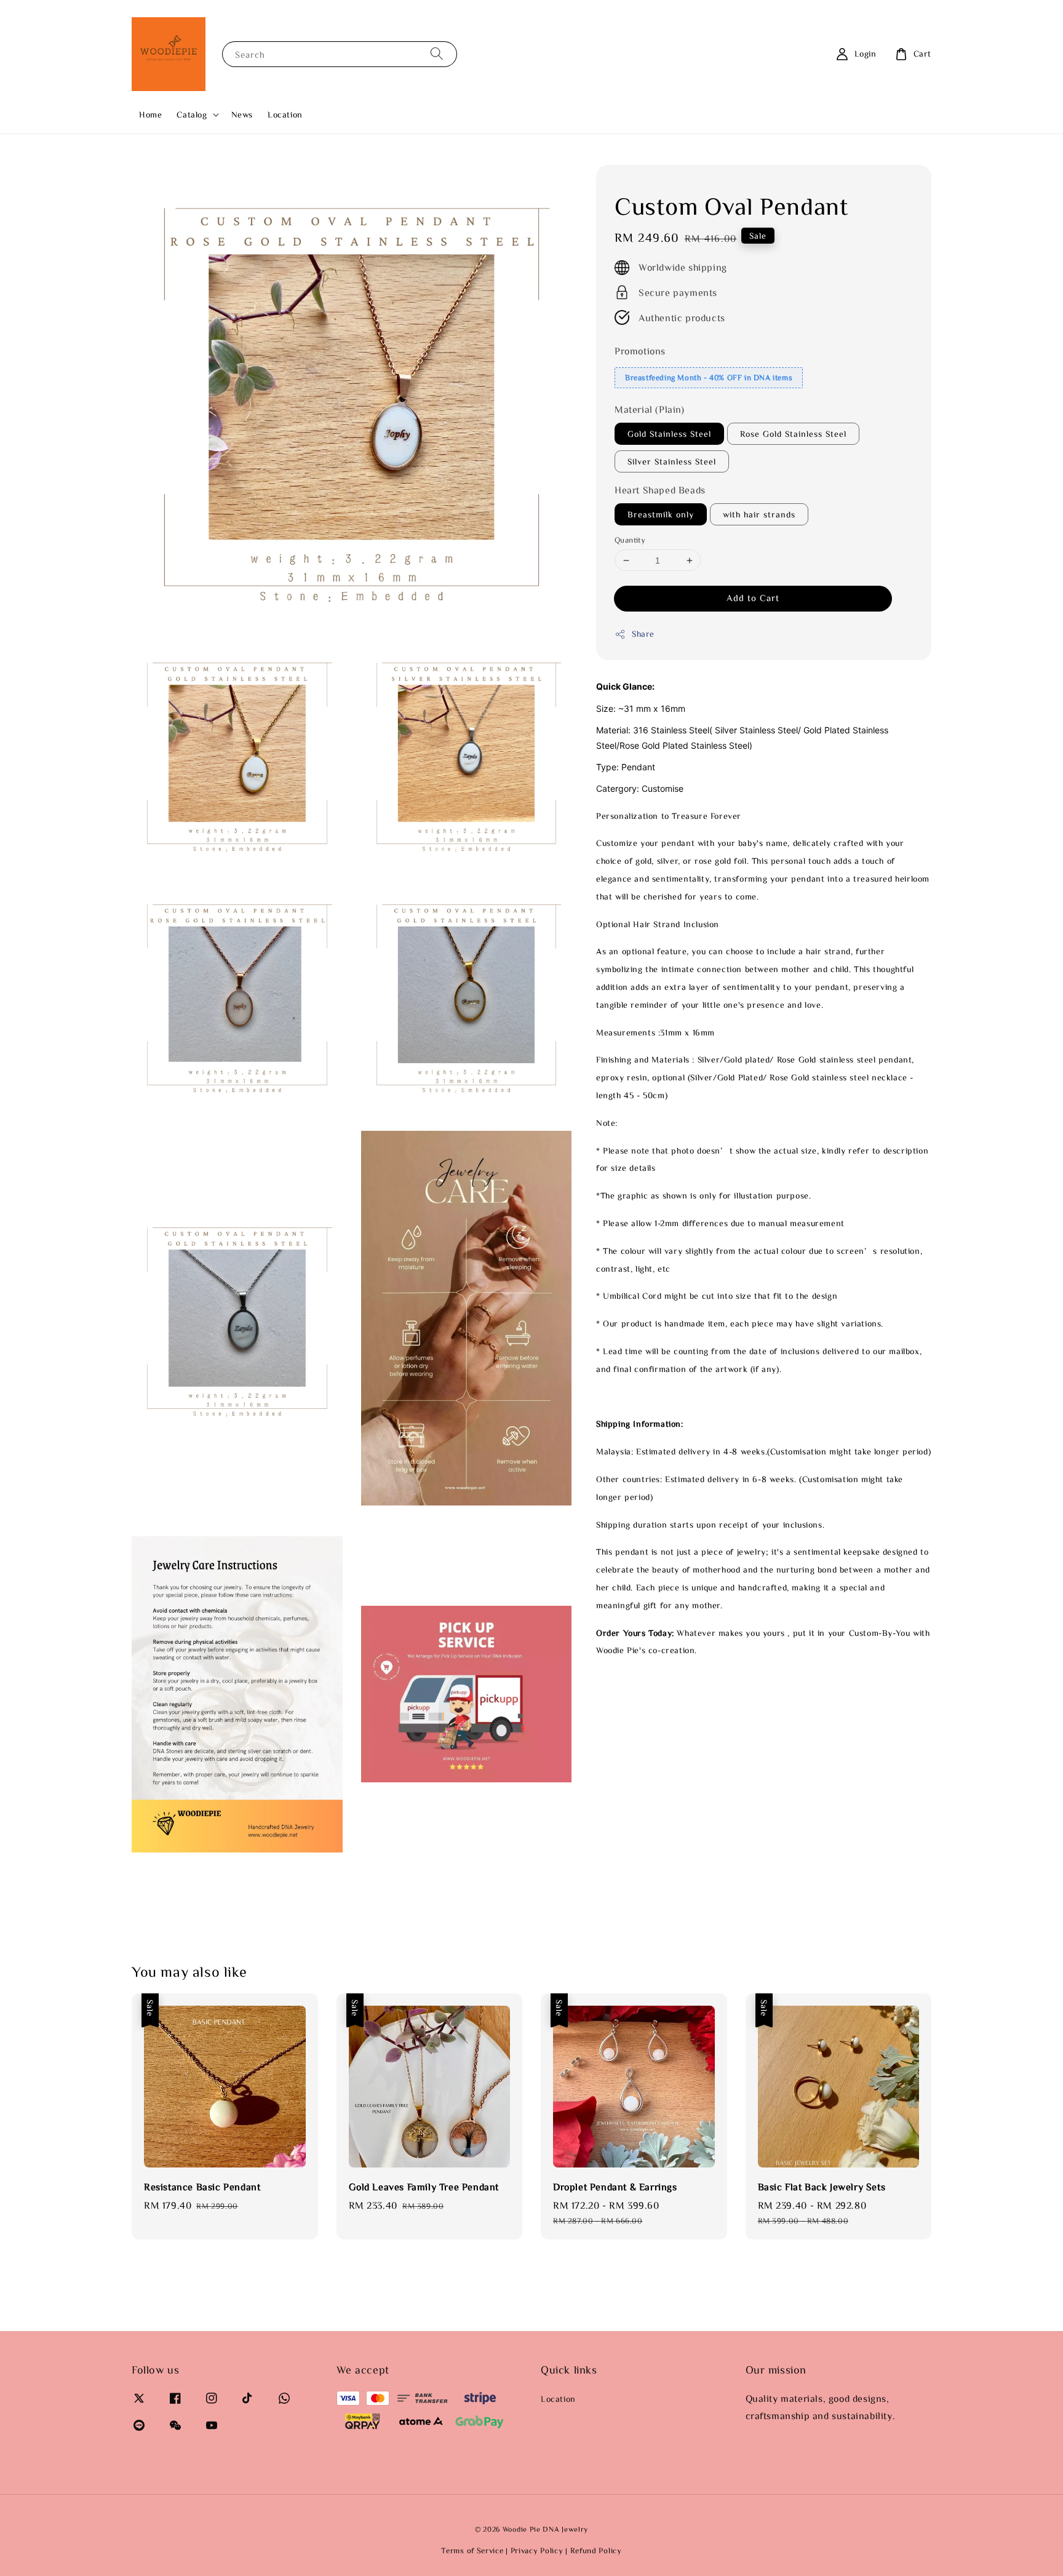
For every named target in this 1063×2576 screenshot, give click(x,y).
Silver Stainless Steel (672, 461)
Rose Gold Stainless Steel (793, 434)
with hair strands (759, 514)
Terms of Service (472, 2550)
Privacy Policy (537, 2550)
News (242, 114)
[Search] (437, 54)
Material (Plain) (650, 409)
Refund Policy (596, 2550)
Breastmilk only (661, 514)
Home (150, 114)
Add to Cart (753, 598)
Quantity (630, 540)
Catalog (192, 114)
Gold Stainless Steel (669, 434)
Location (285, 114)
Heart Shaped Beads (660, 490)
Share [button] (643, 634)
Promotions (640, 351)
